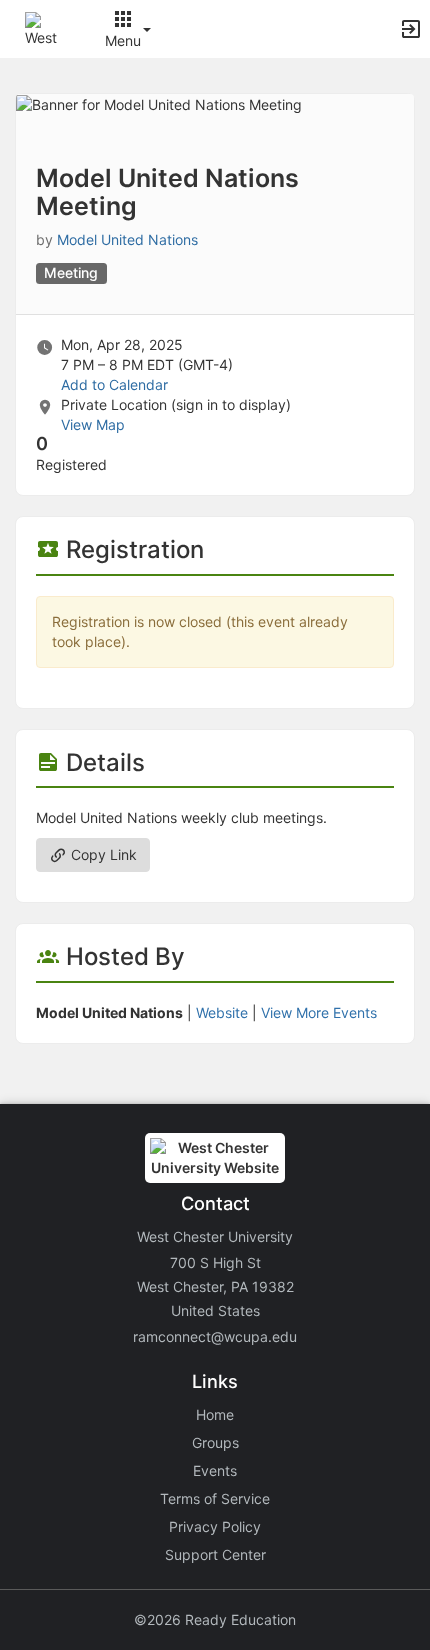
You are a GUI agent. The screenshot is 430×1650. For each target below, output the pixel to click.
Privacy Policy (215, 1526)
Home (215, 1414)
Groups (215, 1442)
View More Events (319, 1012)
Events (215, 1470)
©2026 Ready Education (215, 1619)
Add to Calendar (114, 384)
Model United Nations (127, 239)
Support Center (215, 1554)
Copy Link (102, 854)
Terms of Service (215, 1498)
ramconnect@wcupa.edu (215, 1336)
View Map (93, 424)
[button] (42, 27)
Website (222, 1012)
